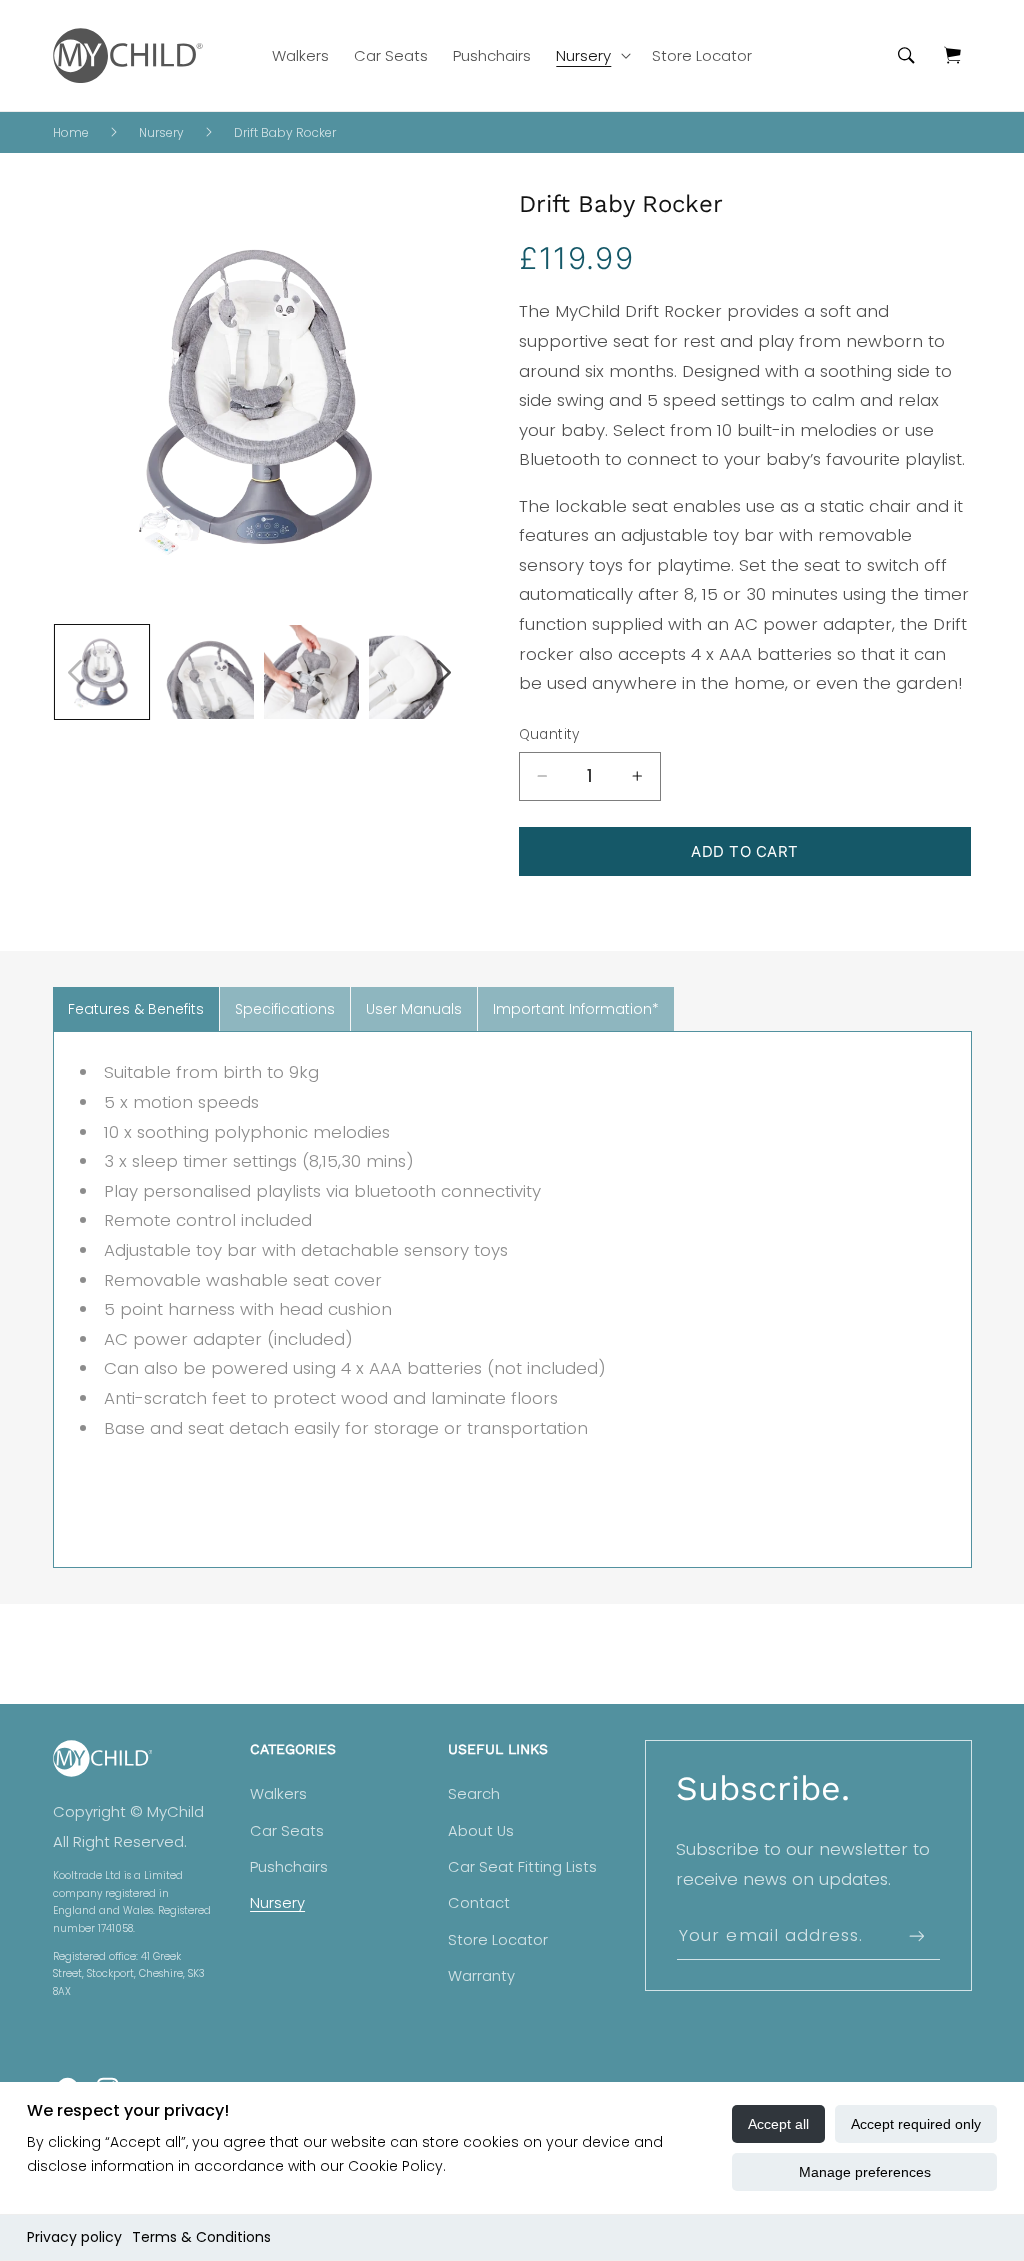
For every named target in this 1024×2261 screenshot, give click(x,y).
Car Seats (287, 1831)
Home (71, 132)
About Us (481, 1831)
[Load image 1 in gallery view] (102, 672)
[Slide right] (444, 672)
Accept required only (916, 2124)
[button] (592, 55)
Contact (479, 1903)
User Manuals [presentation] (414, 1009)
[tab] (136, 1009)
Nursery (161, 132)
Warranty (481, 1976)
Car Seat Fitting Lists (522, 1867)
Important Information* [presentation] (576, 1009)
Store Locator (498, 1940)
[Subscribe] (916, 1935)
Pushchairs (289, 1867)
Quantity (549, 734)
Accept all (778, 2124)
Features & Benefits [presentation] (136, 1009)
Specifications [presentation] (285, 1009)
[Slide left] (75, 672)
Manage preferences (865, 2172)
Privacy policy (74, 2237)
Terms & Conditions (201, 2237)
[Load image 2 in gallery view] (206, 672)
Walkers (278, 1794)
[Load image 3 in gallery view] (311, 672)
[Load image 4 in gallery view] (416, 672)
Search (474, 1794)
